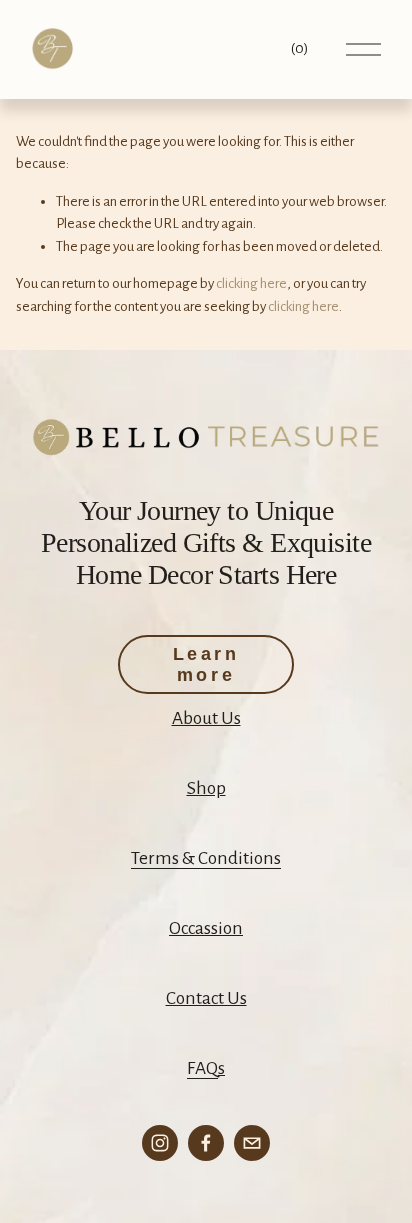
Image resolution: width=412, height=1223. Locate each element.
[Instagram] (160, 1143)
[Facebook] (206, 1143)
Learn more (206, 664)
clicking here (251, 283)
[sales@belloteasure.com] (252, 1143)
